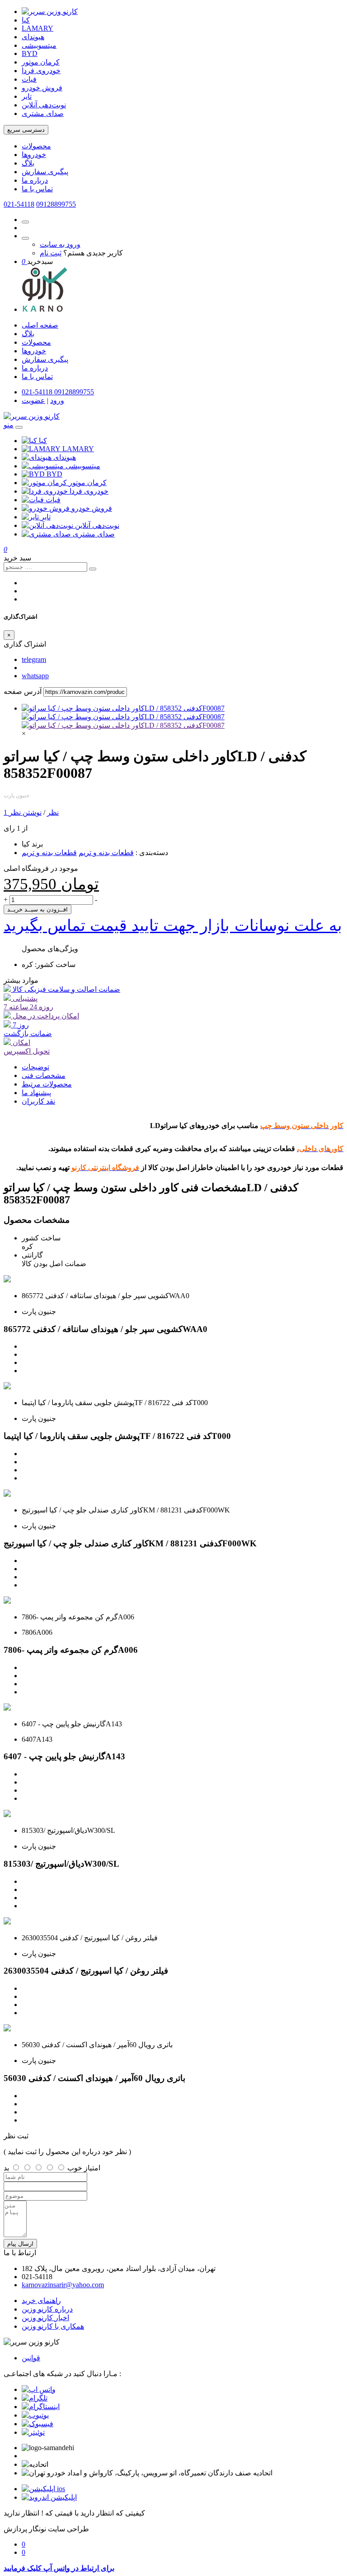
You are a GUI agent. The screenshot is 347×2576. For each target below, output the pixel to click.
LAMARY (38, 28)
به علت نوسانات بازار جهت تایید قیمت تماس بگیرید (173, 925)
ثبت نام (51, 253)
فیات (29, 79)
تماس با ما (37, 189)
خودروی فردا (41, 71)
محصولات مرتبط (47, 1084)
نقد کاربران (38, 1101)
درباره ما (35, 180)
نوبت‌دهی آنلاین (44, 105)
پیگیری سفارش (45, 172)
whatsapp (35, 676)
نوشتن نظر (25, 812)
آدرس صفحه (23, 691)
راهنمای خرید (41, 2301)
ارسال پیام (20, 2244)
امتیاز (92, 2168)
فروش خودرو (42, 88)
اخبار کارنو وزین (45, 2318)
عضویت (33, 400)
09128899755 (56, 204)
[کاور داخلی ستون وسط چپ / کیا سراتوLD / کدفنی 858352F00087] (123, 708)
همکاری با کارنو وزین (53, 2326)
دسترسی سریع (26, 130)
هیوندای (33, 37)
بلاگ (28, 163)
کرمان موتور (41, 62)
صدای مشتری (43, 113)
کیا (26, 20)
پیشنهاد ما (36, 1093)
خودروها (34, 155)
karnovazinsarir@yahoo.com (63, 2285)
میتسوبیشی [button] (83, 466)
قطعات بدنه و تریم (106, 853)
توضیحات (35, 1067)
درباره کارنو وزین (47, 2309)
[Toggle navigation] (19, 427)
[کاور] (123, 725)
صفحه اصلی (40, 325)
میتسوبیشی (39, 45)
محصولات (36, 146)
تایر (27, 96)
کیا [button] (43, 441)
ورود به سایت (60, 244)
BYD (30, 53)
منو (9, 425)
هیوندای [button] (65, 457)
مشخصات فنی (44, 1075)
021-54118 (19, 204)
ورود (57, 400)
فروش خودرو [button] (92, 508)
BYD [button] (54, 474)
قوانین (31, 2358)
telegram (34, 659)
